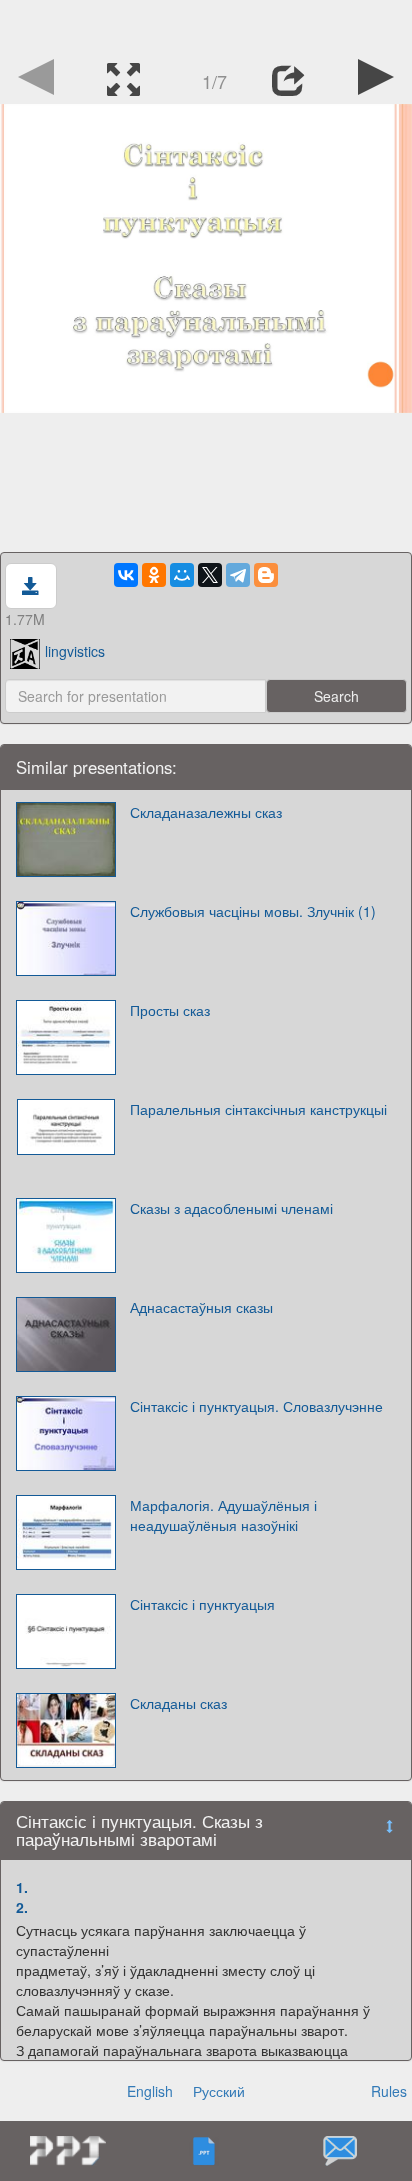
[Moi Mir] (182, 575)
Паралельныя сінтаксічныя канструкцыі (258, 1109)
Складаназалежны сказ (206, 812)
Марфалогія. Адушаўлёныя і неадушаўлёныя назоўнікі (223, 1515)
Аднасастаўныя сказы (201, 1307)
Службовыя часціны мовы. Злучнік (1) (253, 911)
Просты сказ (170, 1010)
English (150, 2091)
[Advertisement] (206, 25)
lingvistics (75, 651)
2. (22, 1907)
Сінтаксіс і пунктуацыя (202, 1604)
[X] (210, 575)
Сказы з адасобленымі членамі (231, 1208)
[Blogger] (266, 575)
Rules (389, 2091)
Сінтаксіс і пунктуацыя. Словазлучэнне (256, 1406)
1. (22, 1887)
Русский (219, 2091)
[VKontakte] (126, 575)
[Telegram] (238, 575)
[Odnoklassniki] (154, 575)
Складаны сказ (178, 1703)
